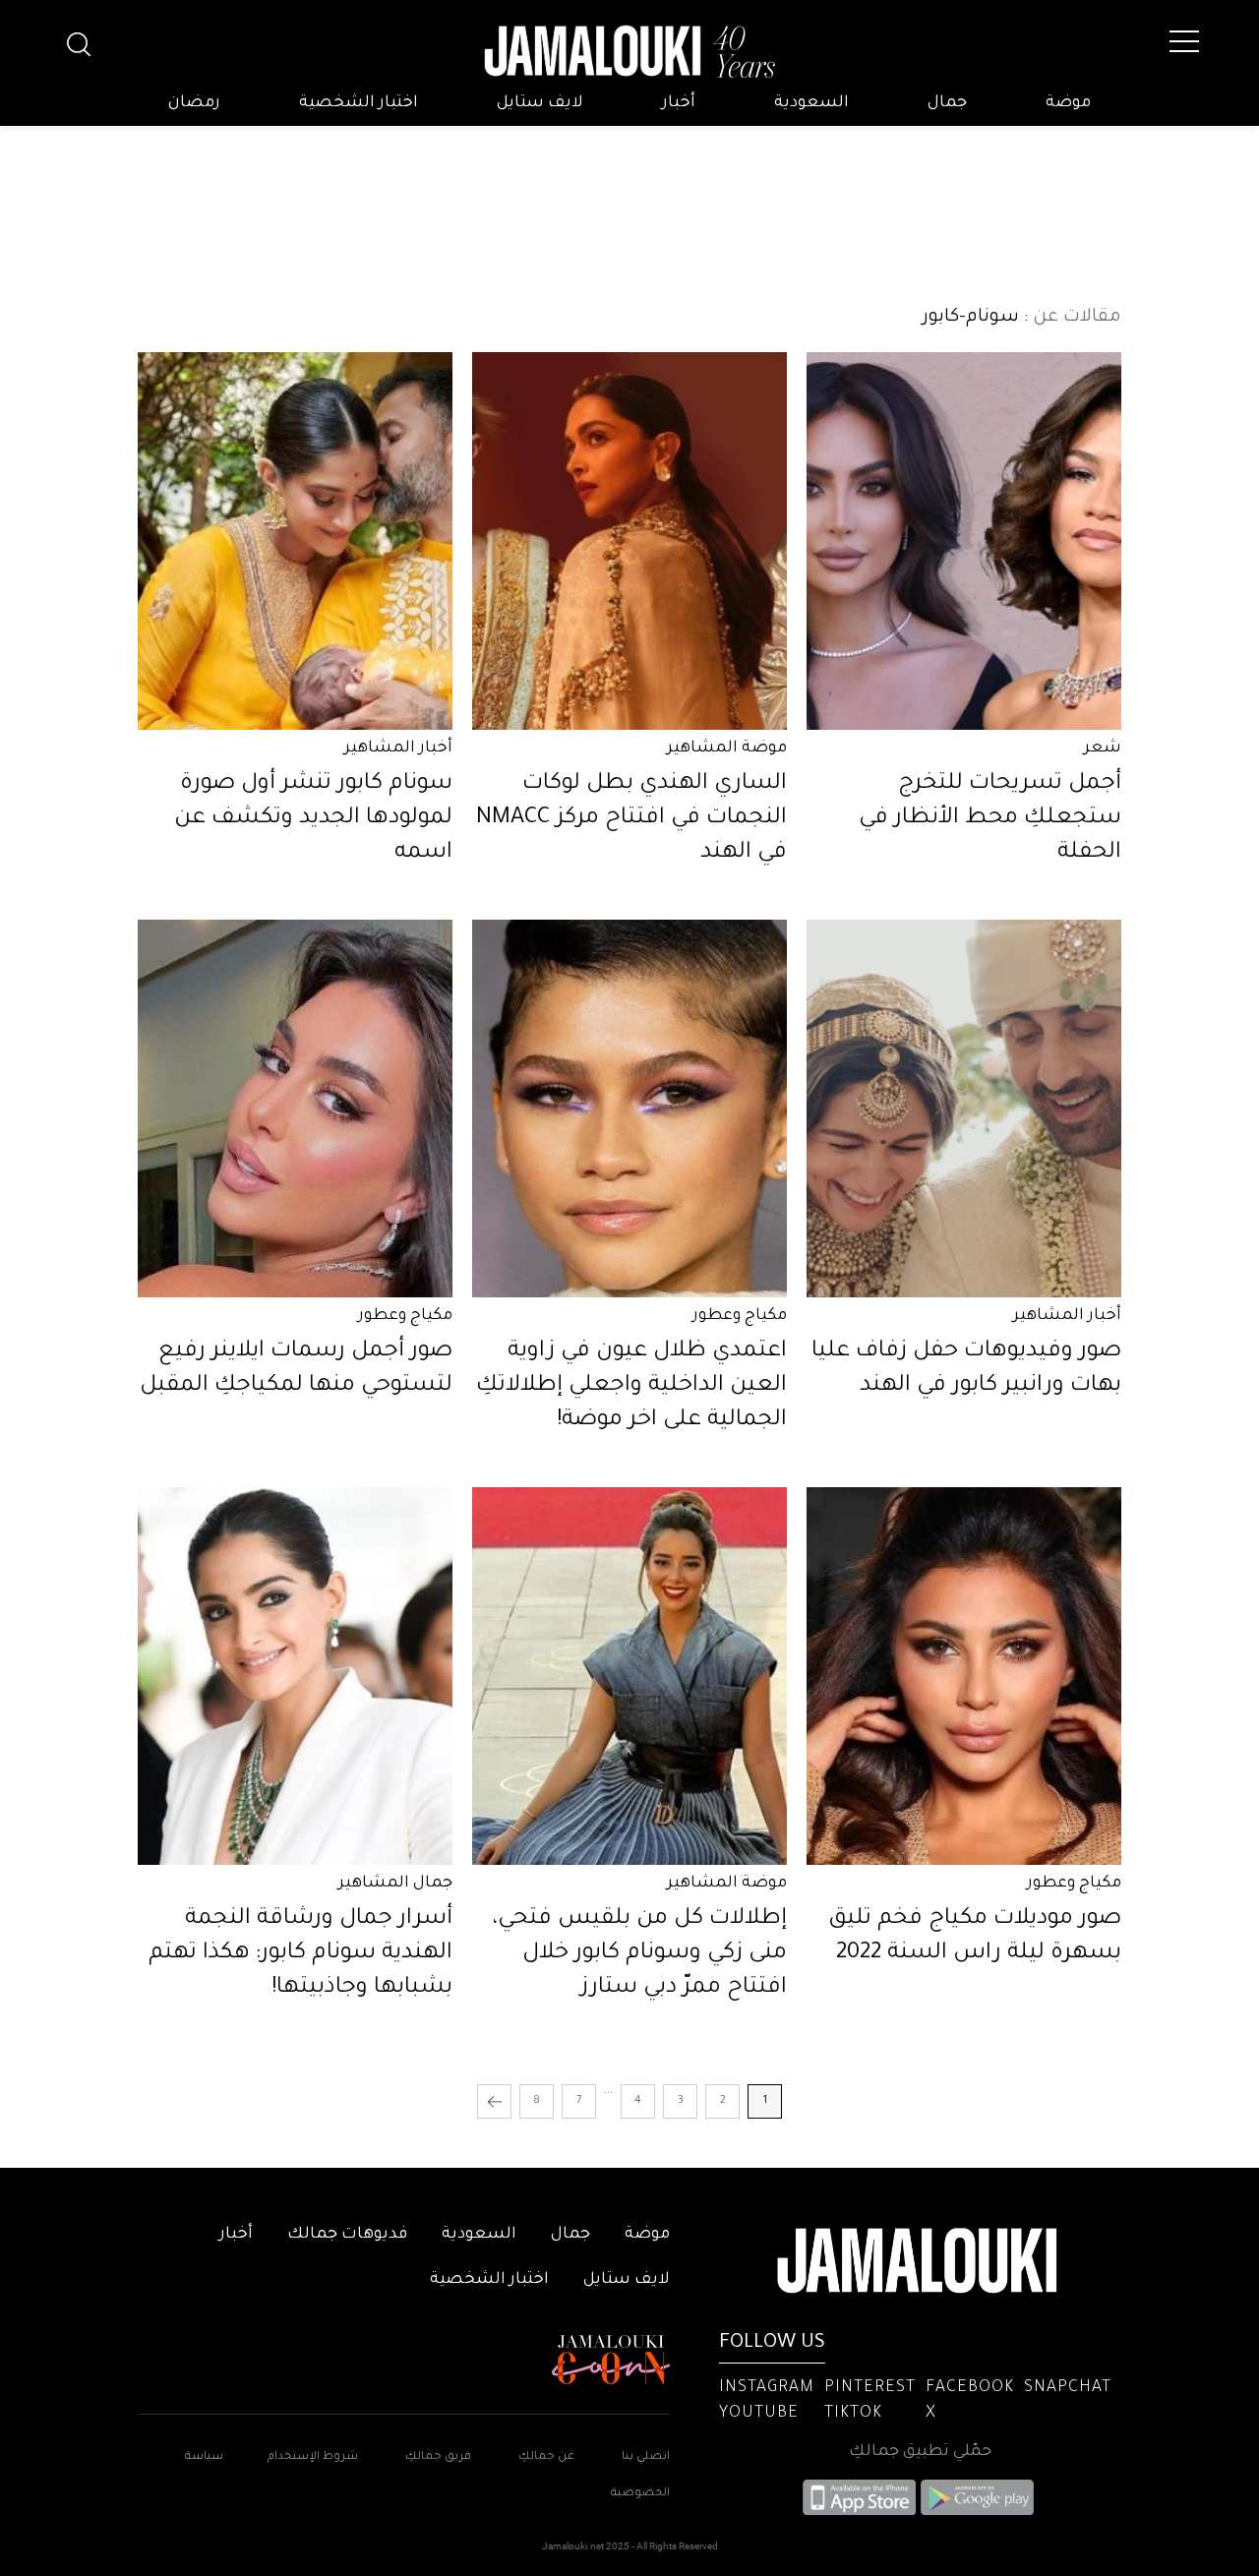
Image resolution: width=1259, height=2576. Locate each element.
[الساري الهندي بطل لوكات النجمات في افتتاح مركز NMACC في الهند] (629, 541)
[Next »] (494, 2101)
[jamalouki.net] (629, 52)
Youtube (759, 2414)
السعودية (811, 103)
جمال (947, 103)
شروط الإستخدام (311, 2457)
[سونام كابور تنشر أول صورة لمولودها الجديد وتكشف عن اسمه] (295, 541)
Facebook (970, 2388)
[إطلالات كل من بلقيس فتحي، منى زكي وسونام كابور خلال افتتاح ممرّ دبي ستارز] (629, 1676)
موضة (1068, 103)
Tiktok (853, 2414)
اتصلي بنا (646, 2457)
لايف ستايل (540, 103)
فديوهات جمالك (347, 2235)
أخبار (679, 103)
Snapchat (1068, 2388)
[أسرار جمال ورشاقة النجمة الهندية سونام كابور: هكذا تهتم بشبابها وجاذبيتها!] (295, 1676)
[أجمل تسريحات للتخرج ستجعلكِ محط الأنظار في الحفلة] (964, 541)
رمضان (194, 103)
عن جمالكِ (546, 2457)
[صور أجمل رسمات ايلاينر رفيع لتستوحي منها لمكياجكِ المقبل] (295, 1108)
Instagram (767, 2388)
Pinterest (870, 2388)
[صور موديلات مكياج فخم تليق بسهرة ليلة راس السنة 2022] (964, 1676)
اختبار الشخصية (359, 103)
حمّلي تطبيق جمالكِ (920, 2452)
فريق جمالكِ (438, 2457)
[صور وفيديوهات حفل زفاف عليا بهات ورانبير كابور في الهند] (964, 1108)
